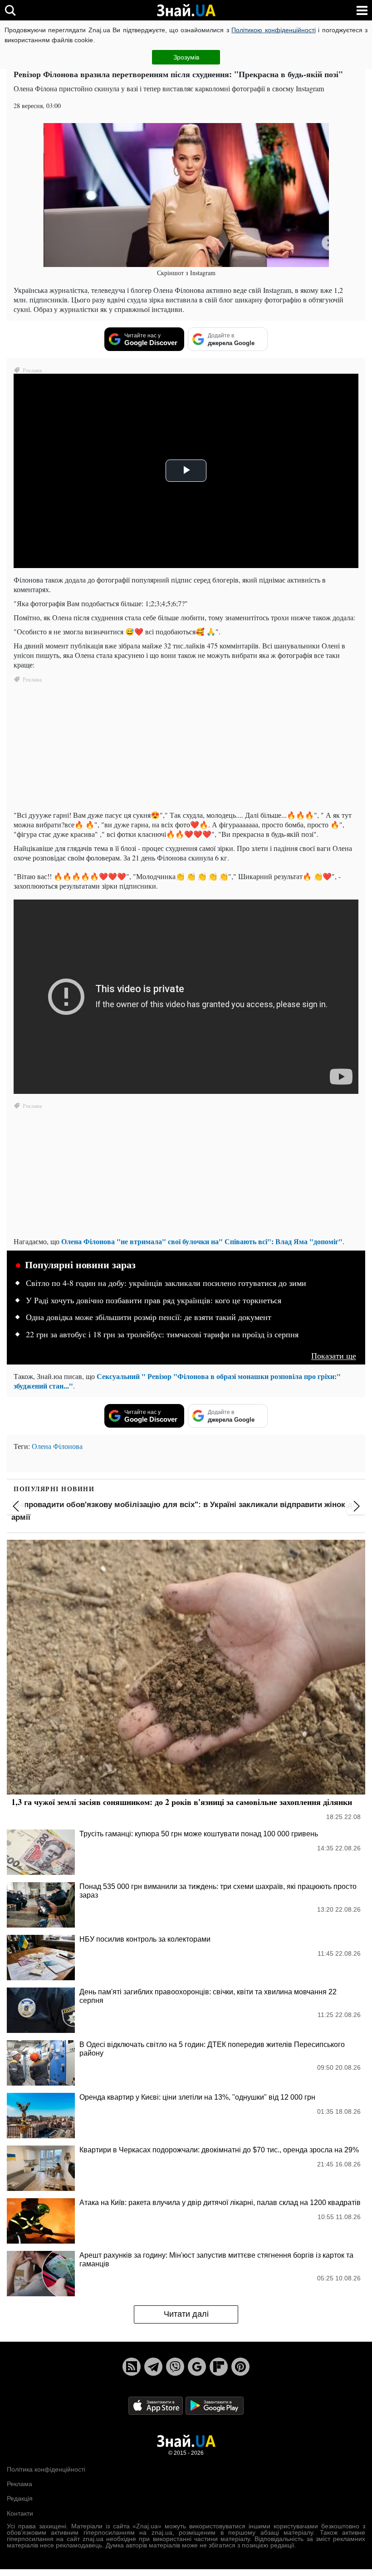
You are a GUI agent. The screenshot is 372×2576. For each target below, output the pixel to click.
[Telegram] (153, 2367)
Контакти (20, 2513)
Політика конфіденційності (46, 2469)
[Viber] (175, 2367)
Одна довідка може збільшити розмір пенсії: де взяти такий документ (149, 1317)
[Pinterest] (240, 2367)
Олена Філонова (57, 1446)
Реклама (20, 2484)
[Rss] (132, 2367)
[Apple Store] (157, 2405)
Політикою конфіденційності (273, 30)
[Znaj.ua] (186, 10)
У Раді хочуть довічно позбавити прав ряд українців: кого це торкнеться (154, 1300)
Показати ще (334, 1356)
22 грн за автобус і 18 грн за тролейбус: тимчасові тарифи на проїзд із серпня (162, 1335)
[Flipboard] (219, 2367)
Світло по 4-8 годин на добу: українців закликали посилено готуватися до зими (166, 1283)
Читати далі (186, 2314)
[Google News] (197, 2367)
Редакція (20, 2498)
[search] (10, 10)
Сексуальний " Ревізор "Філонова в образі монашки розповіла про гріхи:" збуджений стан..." (177, 1381)
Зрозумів (186, 57)
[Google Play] (215, 2405)
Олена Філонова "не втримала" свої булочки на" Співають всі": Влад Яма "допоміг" (202, 1241)
